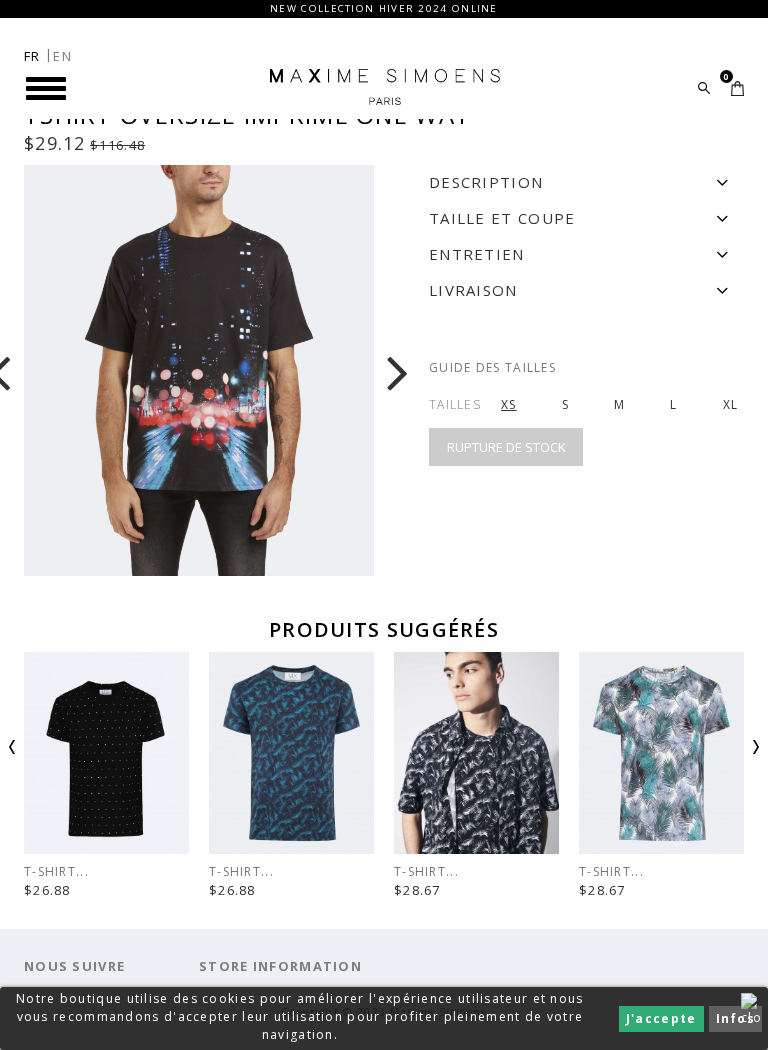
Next (724, 753)
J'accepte (661, 1018)
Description (486, 182)
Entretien (477, 254)
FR (32, 56)
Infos (736, 1018)
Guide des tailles (492, 367)
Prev (44, 753)
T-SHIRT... (56, 871)
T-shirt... (241, 871)
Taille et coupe (502, 218)
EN (62, 56)
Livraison (473, 290)
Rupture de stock (506, 447)
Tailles (455, 404)
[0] (737, 88)
